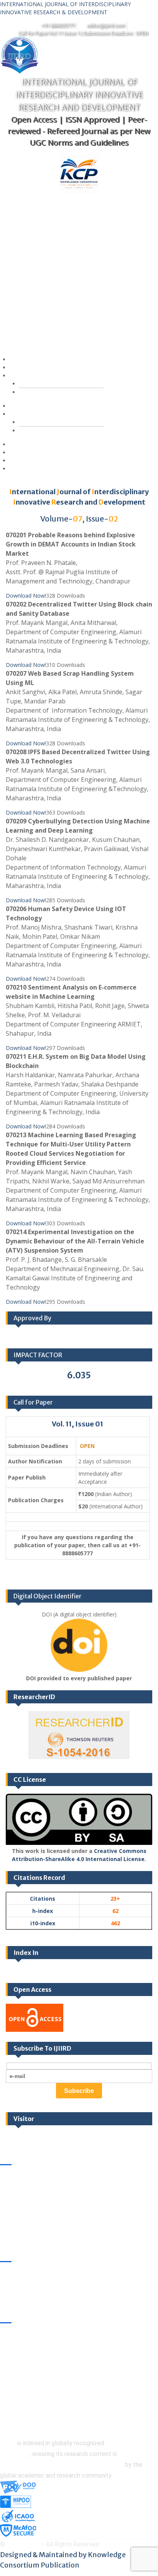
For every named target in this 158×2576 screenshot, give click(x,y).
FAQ (21, 444)
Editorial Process (53, 431)
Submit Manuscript (39, 367)
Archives (26, 406)
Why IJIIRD (28, 452)
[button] (69, 275)
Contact (25, 469)
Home (23, 359)
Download (28, 461)
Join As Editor (49, 392)
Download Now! (26, 596)
